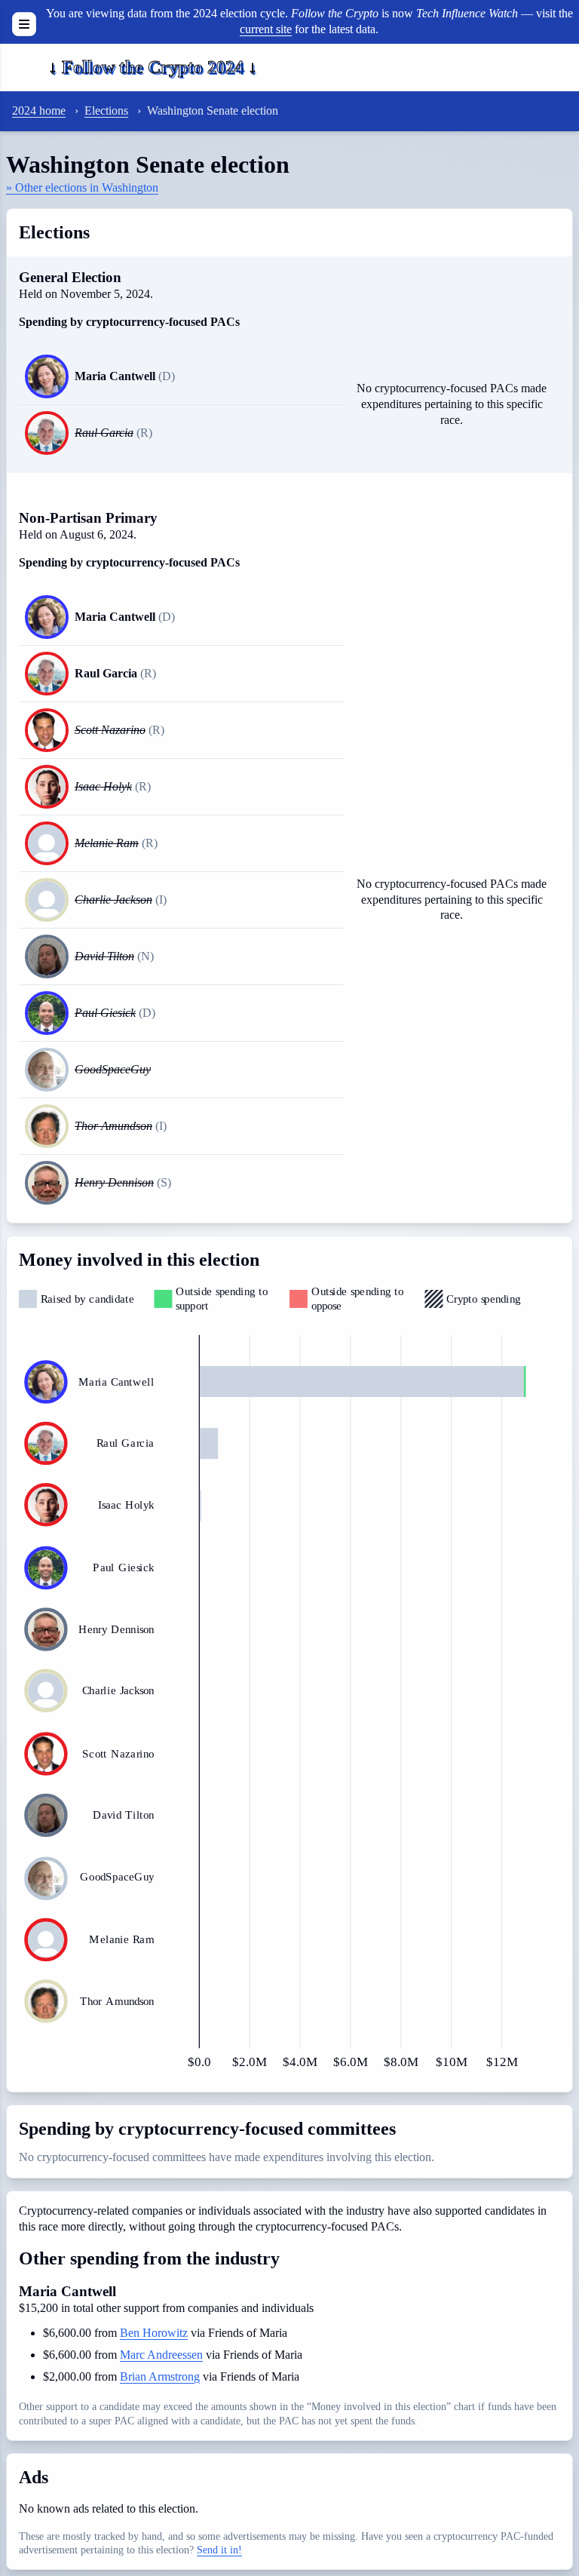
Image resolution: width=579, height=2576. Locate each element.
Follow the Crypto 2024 (153, 67)
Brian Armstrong (160, 2376)
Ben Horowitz (154, 2333)
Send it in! (219, 2550)
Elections (106, 111)
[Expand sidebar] (24, 24)
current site (266, 29)
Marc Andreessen (161, 2355)
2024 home (39, 111)
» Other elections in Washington (82, 187)
